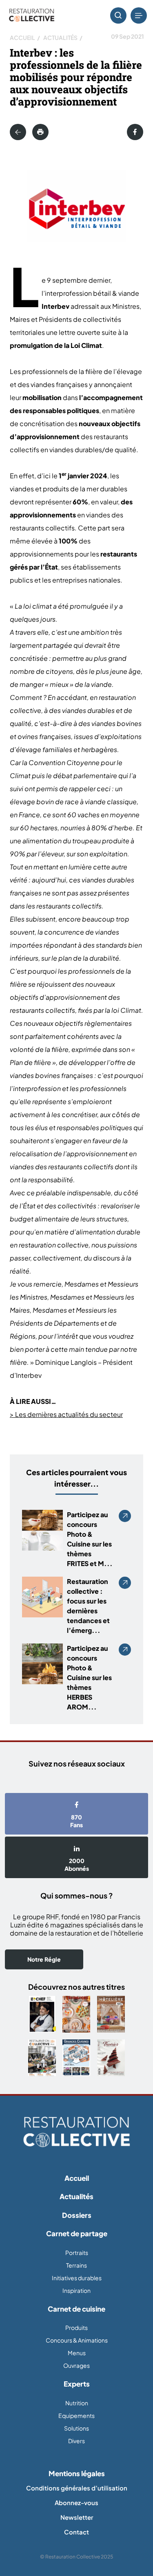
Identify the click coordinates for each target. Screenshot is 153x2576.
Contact (76, 2532)
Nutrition (77, 2403)
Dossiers (77, 2215)
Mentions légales (77, 2473)
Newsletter (77, 2517)
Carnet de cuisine (76, 2309)
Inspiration (76, 2290)
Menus (77, 2353)
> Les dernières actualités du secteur (66, 1414)
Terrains (76, 2265)
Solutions (76, 2428)
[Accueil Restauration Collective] (32, 16)
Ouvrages (76, 2365)
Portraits (77, 2253)
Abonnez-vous (76, 2502)
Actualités (60, 37)
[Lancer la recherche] (118, 15)
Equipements (76, 2415)
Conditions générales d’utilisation (77, 2488)
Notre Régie (44, 1959)
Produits (76, 2327)
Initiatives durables (77, 2278)
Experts (77, 2384)
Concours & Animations (77, 2340)
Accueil (22, 37)
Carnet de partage (77, 2233)
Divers (76, 2441)
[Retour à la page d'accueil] (76, 2132)
